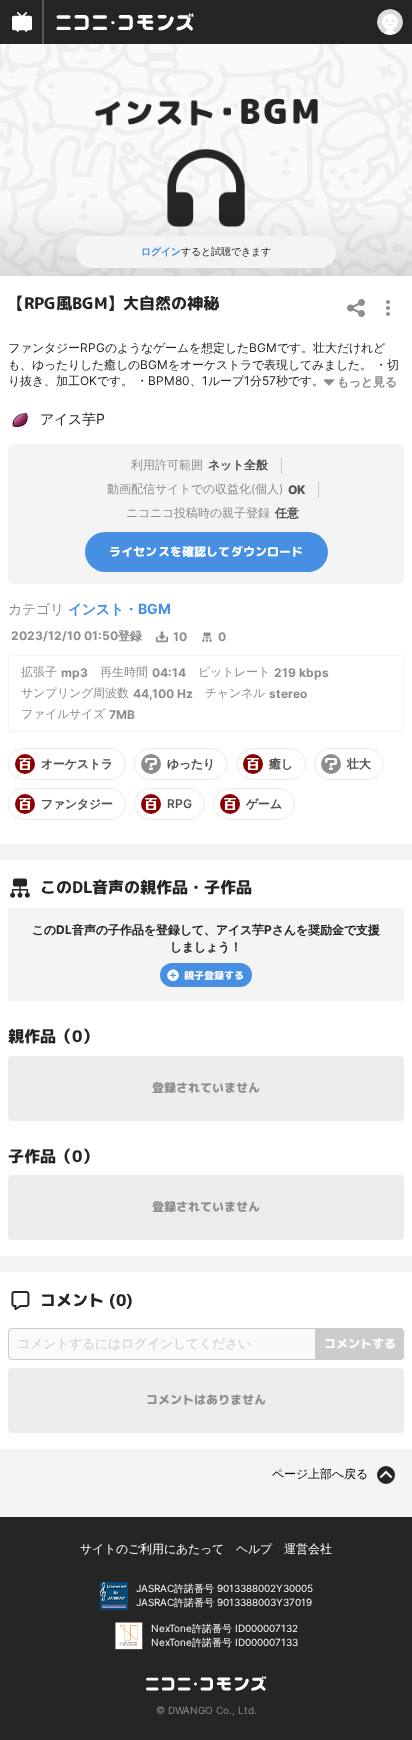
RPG (179, 804)
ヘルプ (254, 1548)
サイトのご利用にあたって (152, 1548)
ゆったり (191, 764)
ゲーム (264, 804)
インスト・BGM (119, 608)
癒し (281, 764)
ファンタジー (77, 804)
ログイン (161, 251)
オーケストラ (77, 764)
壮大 (359, 764)
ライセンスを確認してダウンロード (206, 551)
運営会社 (308, 1548)
